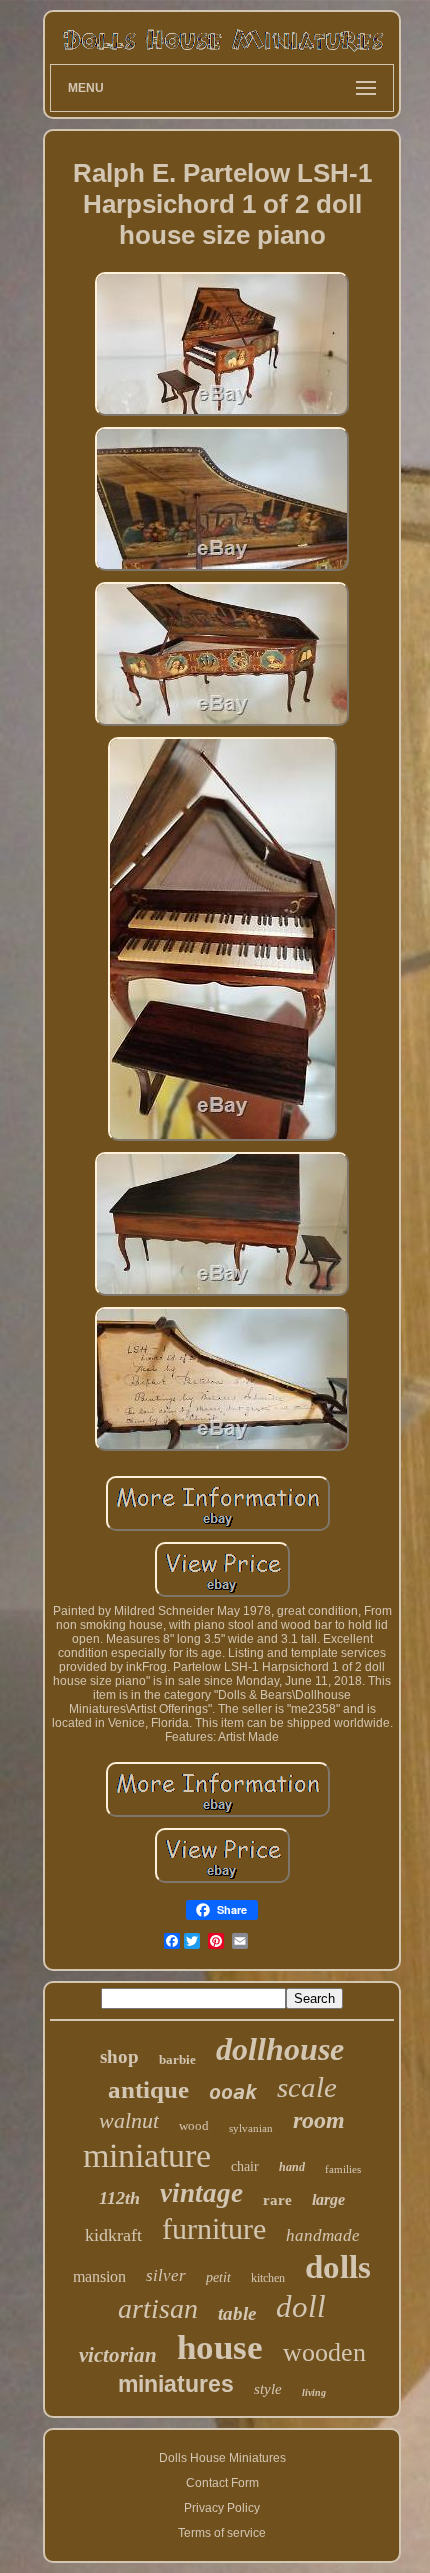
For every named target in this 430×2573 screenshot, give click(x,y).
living (314, 2392)
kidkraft (113, 2235)
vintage (201, 2193)
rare (277, 2200)
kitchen (268, 2278)
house (220, 2347)
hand (292, 2167)
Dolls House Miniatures (222, 2458)
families (343, 2169)
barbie (177, 2059)
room (319, 2120)
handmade (323, 2235)
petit (218, 2277)
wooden (324, 2352)
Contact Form (222, 2483)
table (237, 2313)
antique (148, 2089)
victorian (118, 2355)
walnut (129, 2120)
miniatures (176, 2384)
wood (194, 2125)
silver (166, 2275)
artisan (158, 2308)
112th (119, 2198)
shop (119, 2056)
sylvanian (251, 2128)
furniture (214, 2228)
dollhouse (280, 2049)
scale (307, 2087)
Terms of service (222, 2533)
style (268, 2389)
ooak (233, 2092)
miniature (147, 2155)
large (328, 2199)
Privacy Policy (222, 2508)
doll (301, 2306)
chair (245, 2166)
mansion (99, 2276)
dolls (338, 2267)
